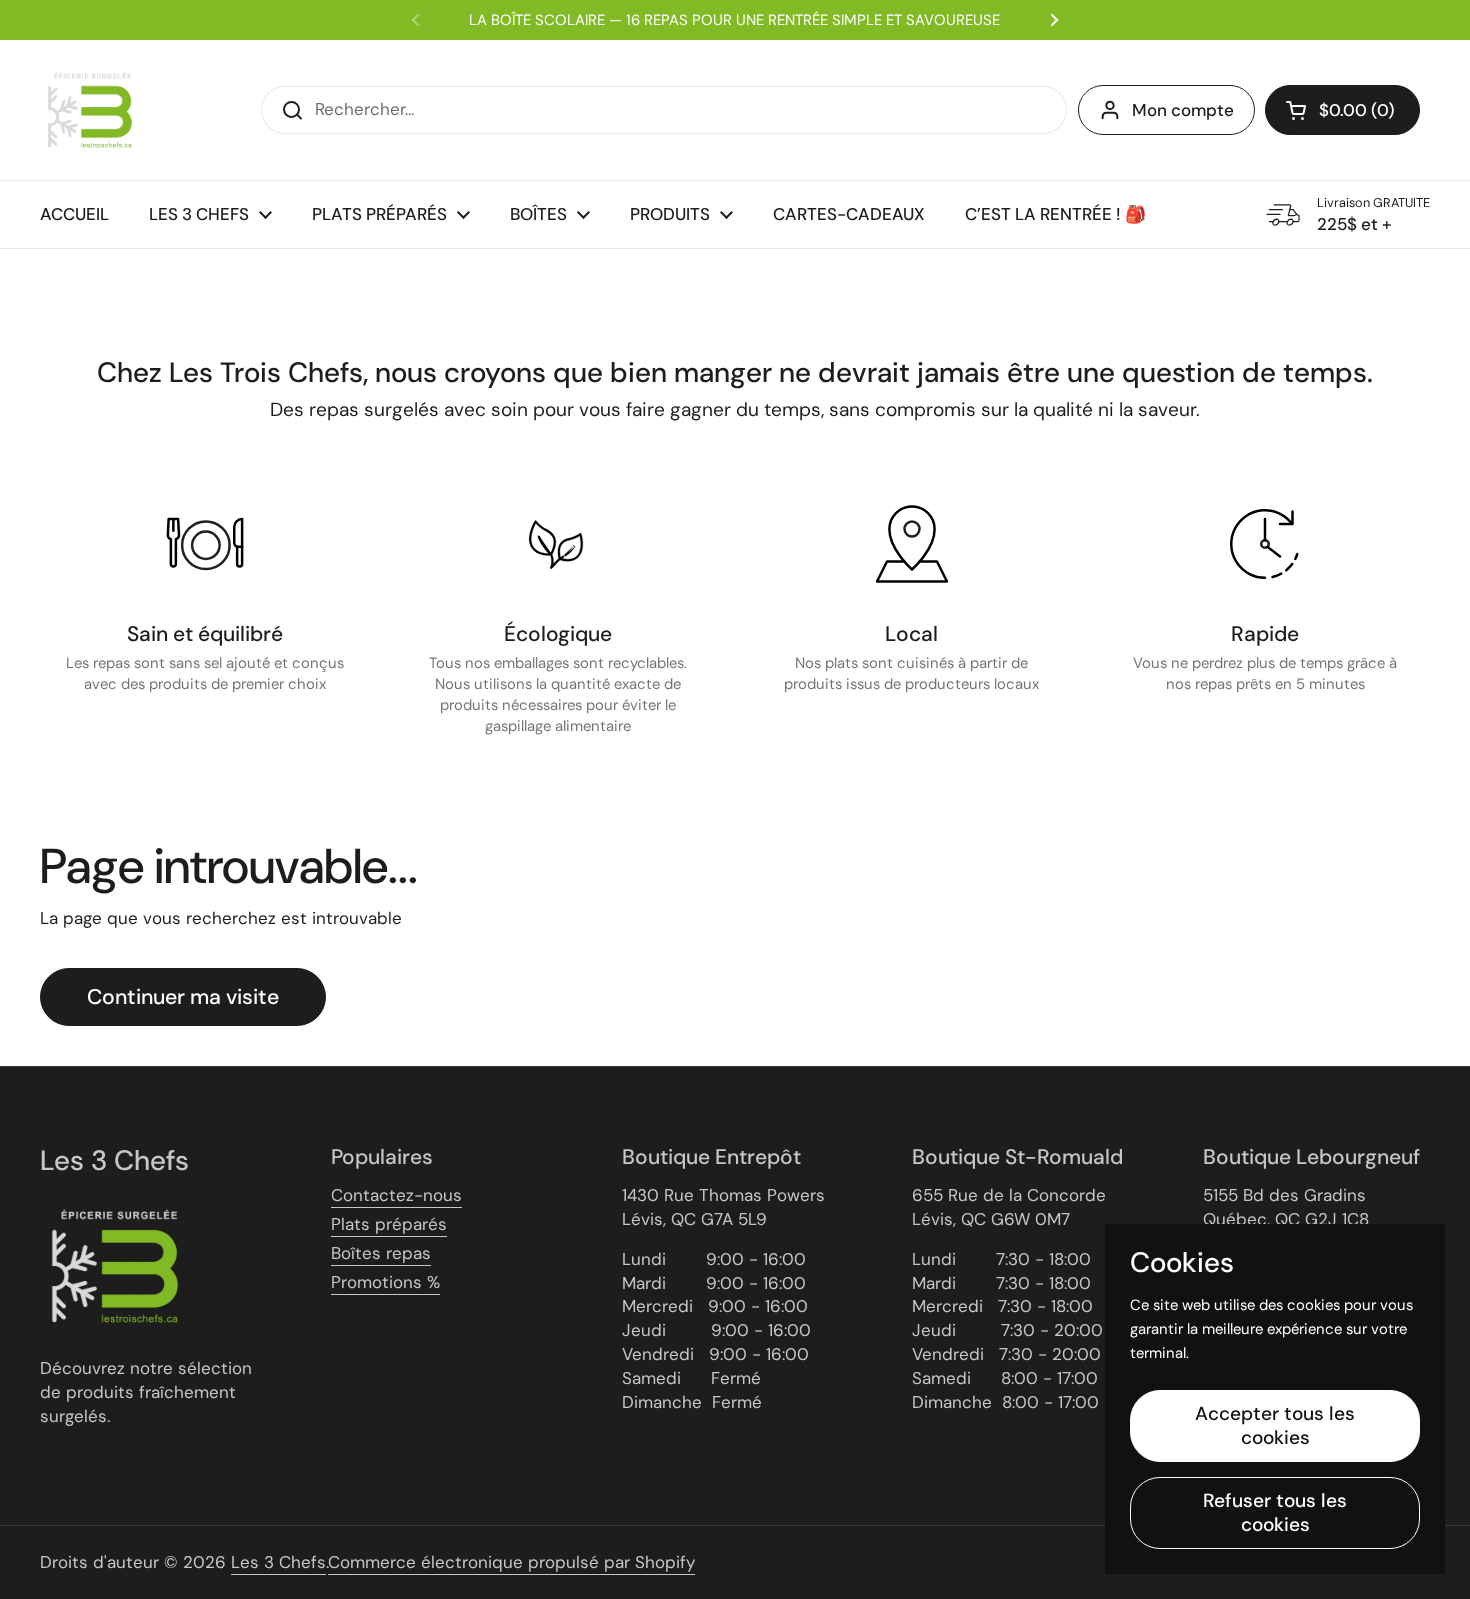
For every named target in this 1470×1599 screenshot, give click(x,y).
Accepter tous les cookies (1275, 1425)
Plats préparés (389, 1224)
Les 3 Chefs (278, 1562)
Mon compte (1183, 110)
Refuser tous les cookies (1275, 1512)
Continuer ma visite (183, 997)
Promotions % (385, 1282)
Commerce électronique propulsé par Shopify (511, 1562)
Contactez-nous (396, 1195)
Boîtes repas (381, 1253)
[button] (1342, 110)
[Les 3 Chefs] (90, 110)
